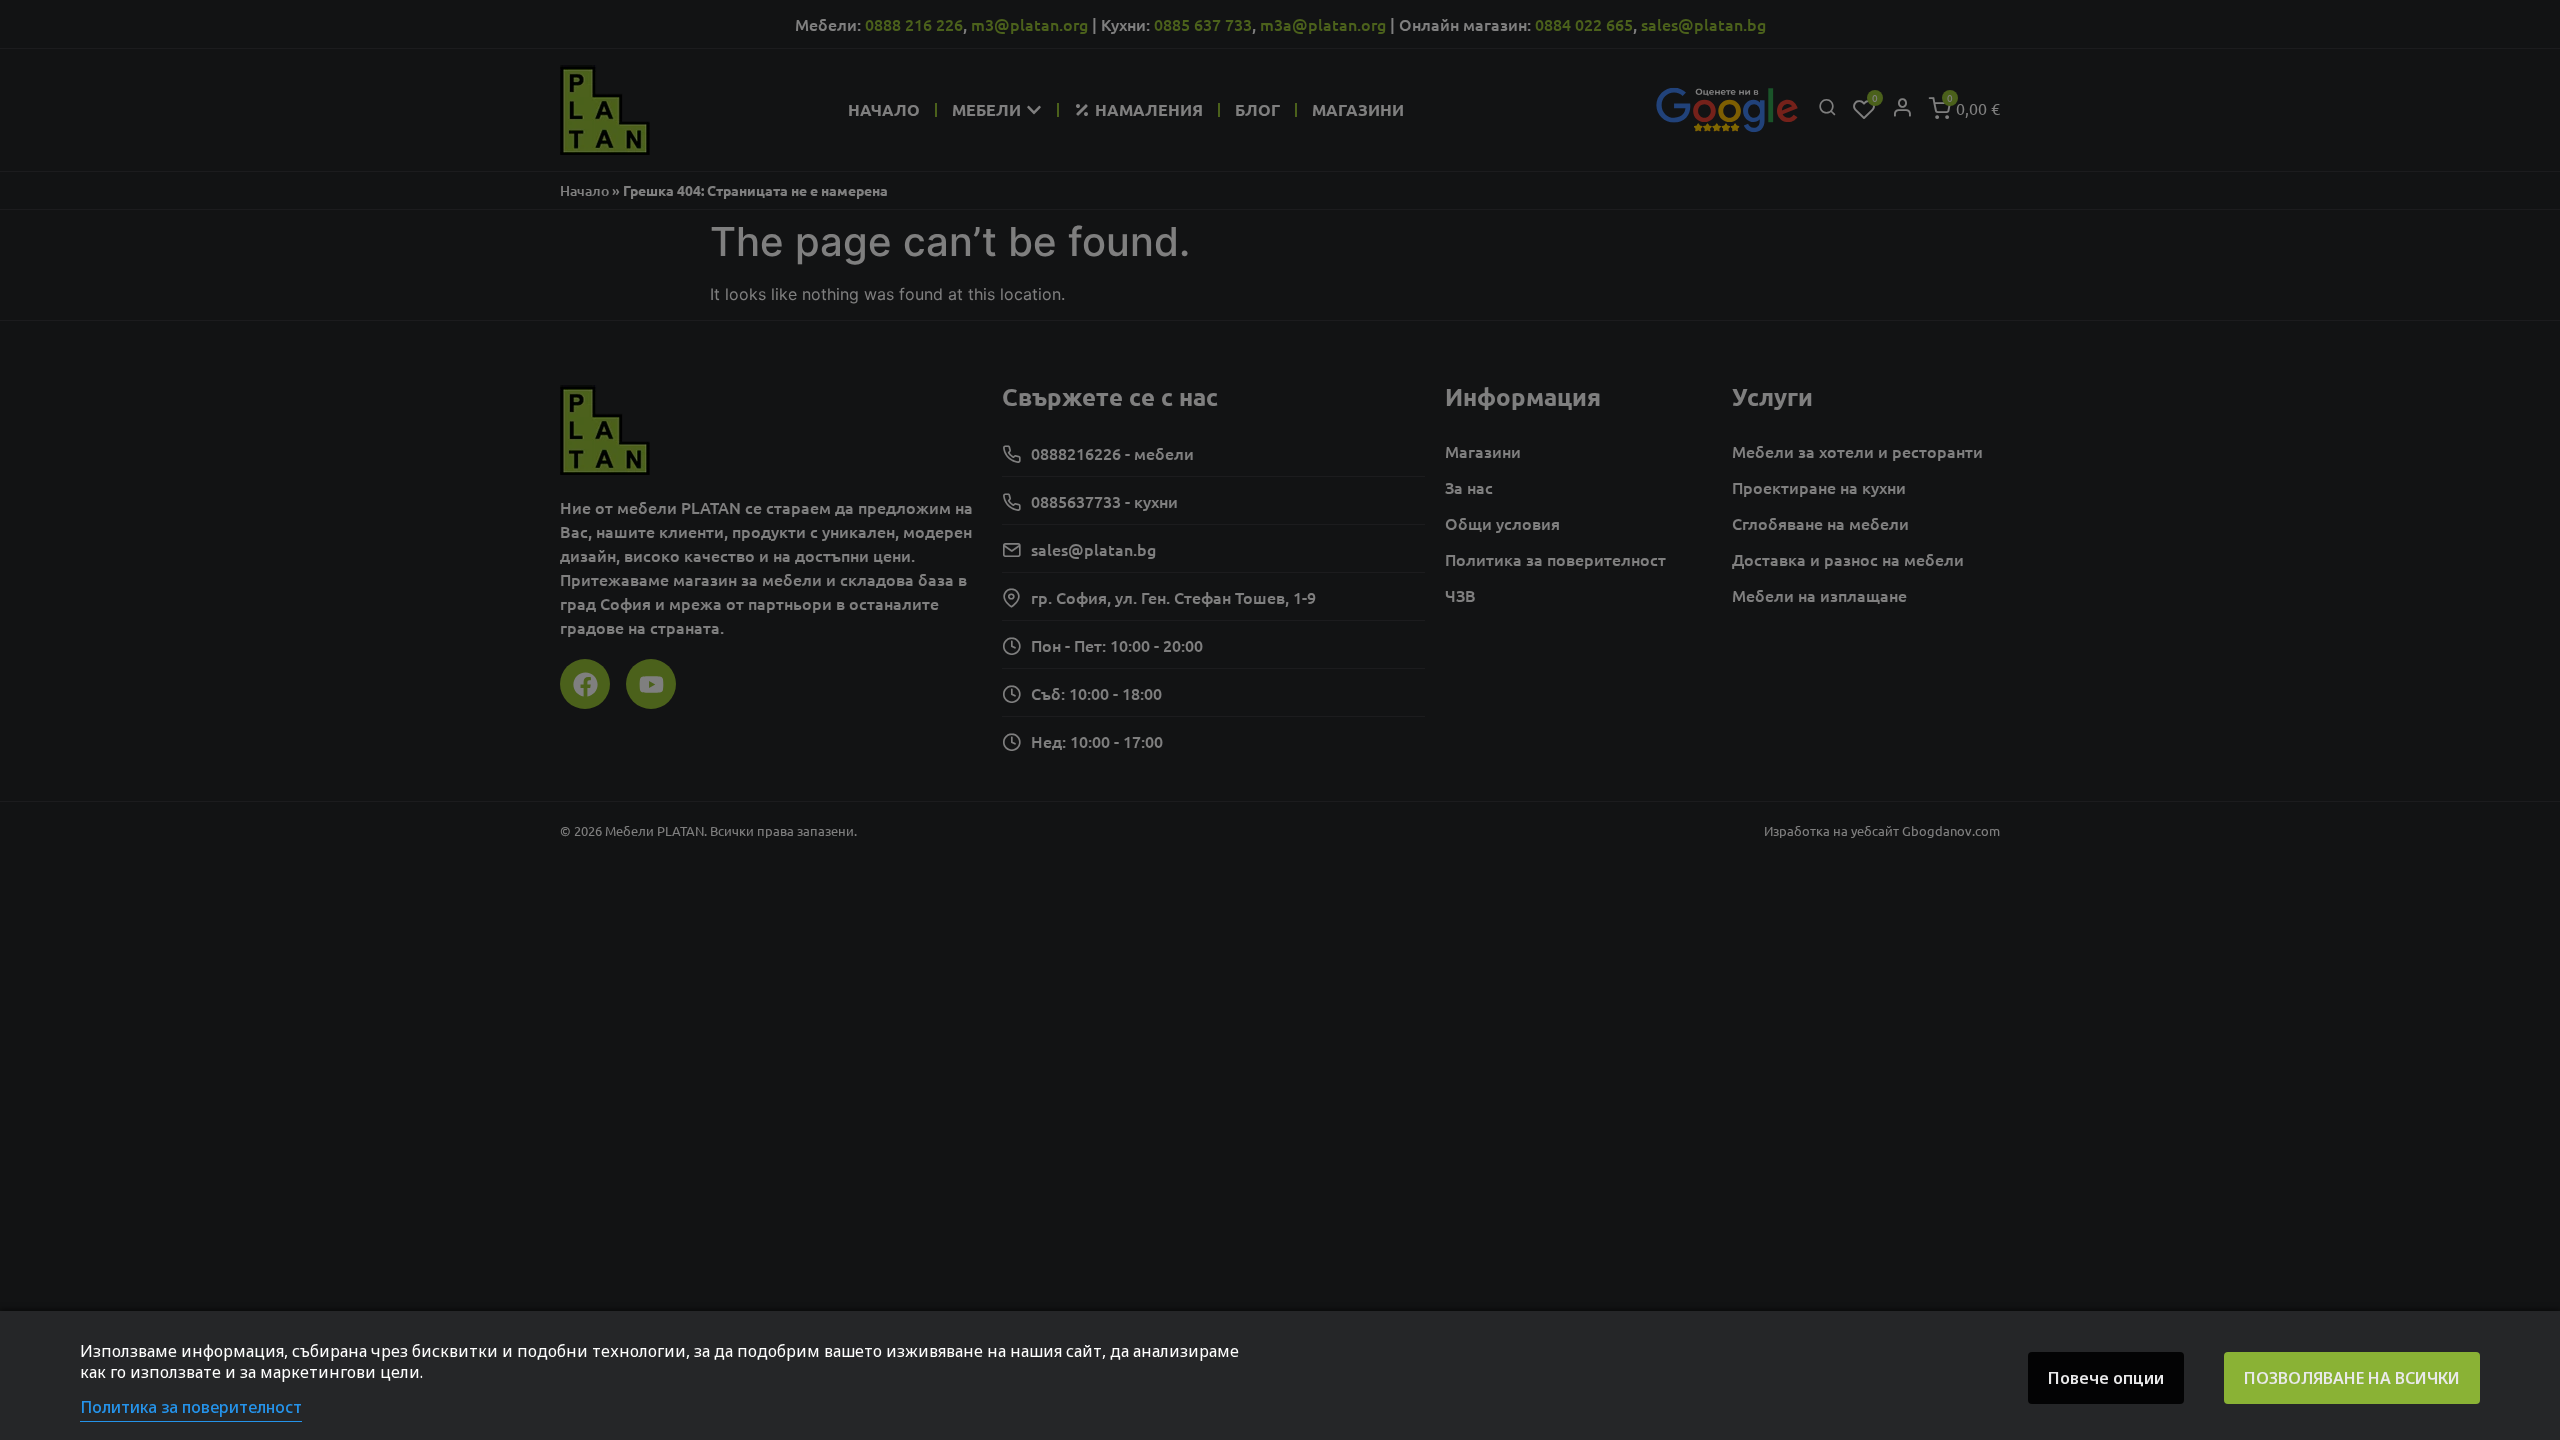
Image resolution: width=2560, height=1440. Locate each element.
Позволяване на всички (2352, 1378)
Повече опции (2106, 1378)
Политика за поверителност (191, 1407)
